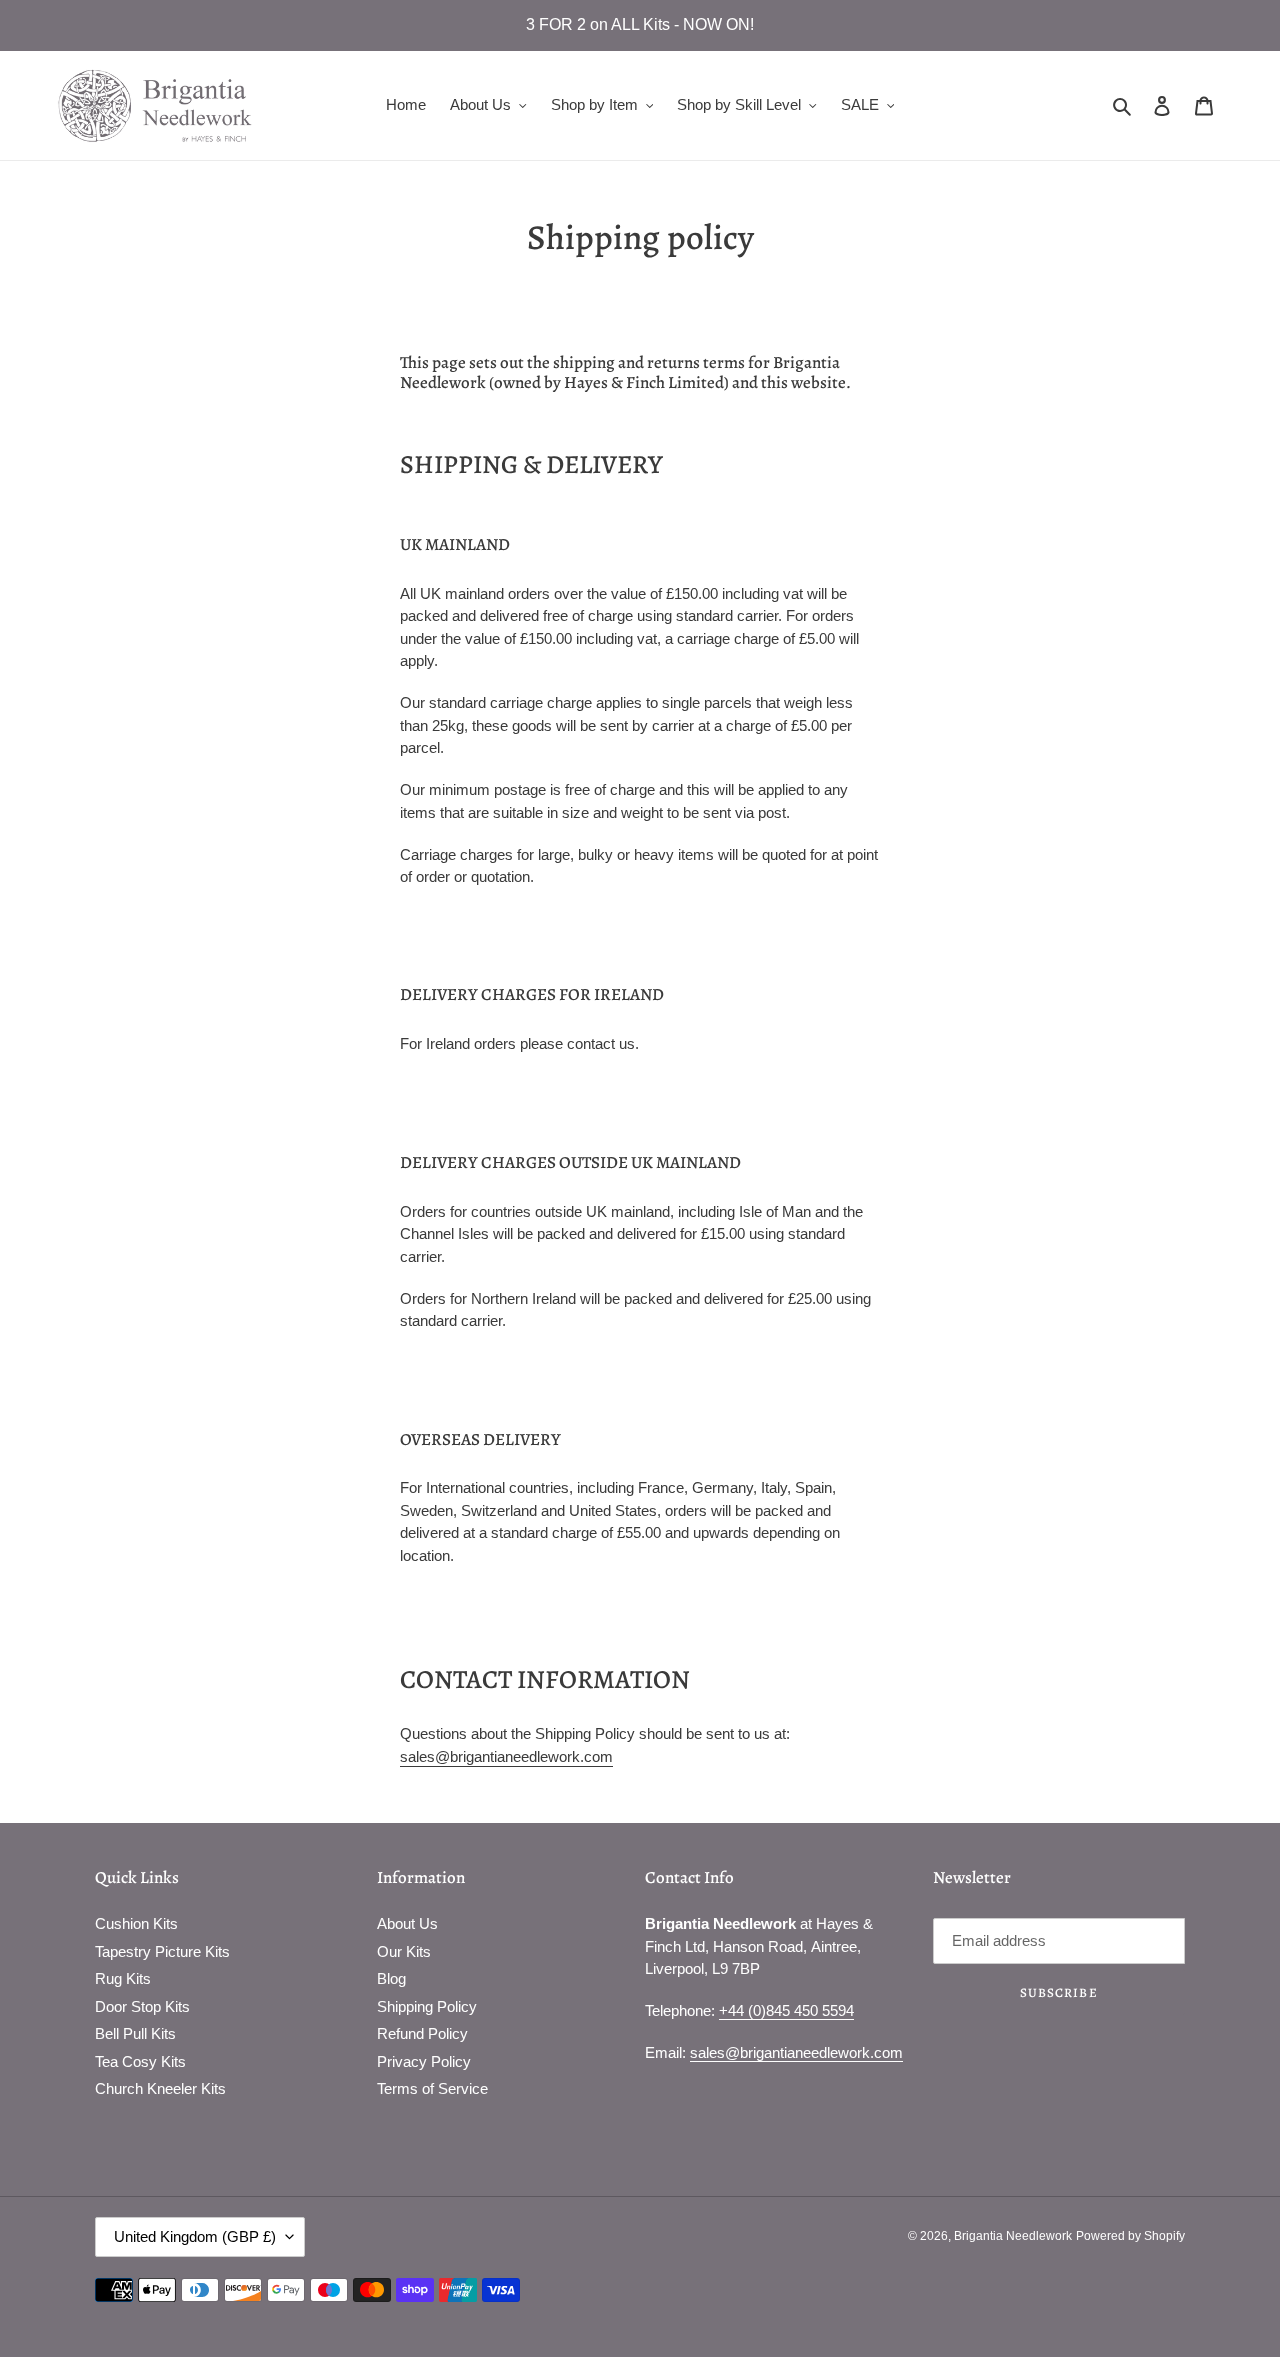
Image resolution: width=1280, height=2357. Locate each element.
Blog (391, 1978)
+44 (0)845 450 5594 (786, 2010)
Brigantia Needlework (1013, 2236)
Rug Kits (123, 1978)
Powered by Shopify (1130, 2236)
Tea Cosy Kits (140, 2061)
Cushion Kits (136, 1923)
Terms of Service (432, 2088)
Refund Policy (422, 2033)
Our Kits (404, 1951)
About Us (407, 1923)
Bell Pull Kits (135, 2033)
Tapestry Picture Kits (162, 1951)
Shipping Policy (427, 2006)
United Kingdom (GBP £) (195, 2236)
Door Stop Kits (142, 2006)
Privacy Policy (424, 2061)
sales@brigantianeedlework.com (506, 1756)
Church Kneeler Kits (160, 2088)
